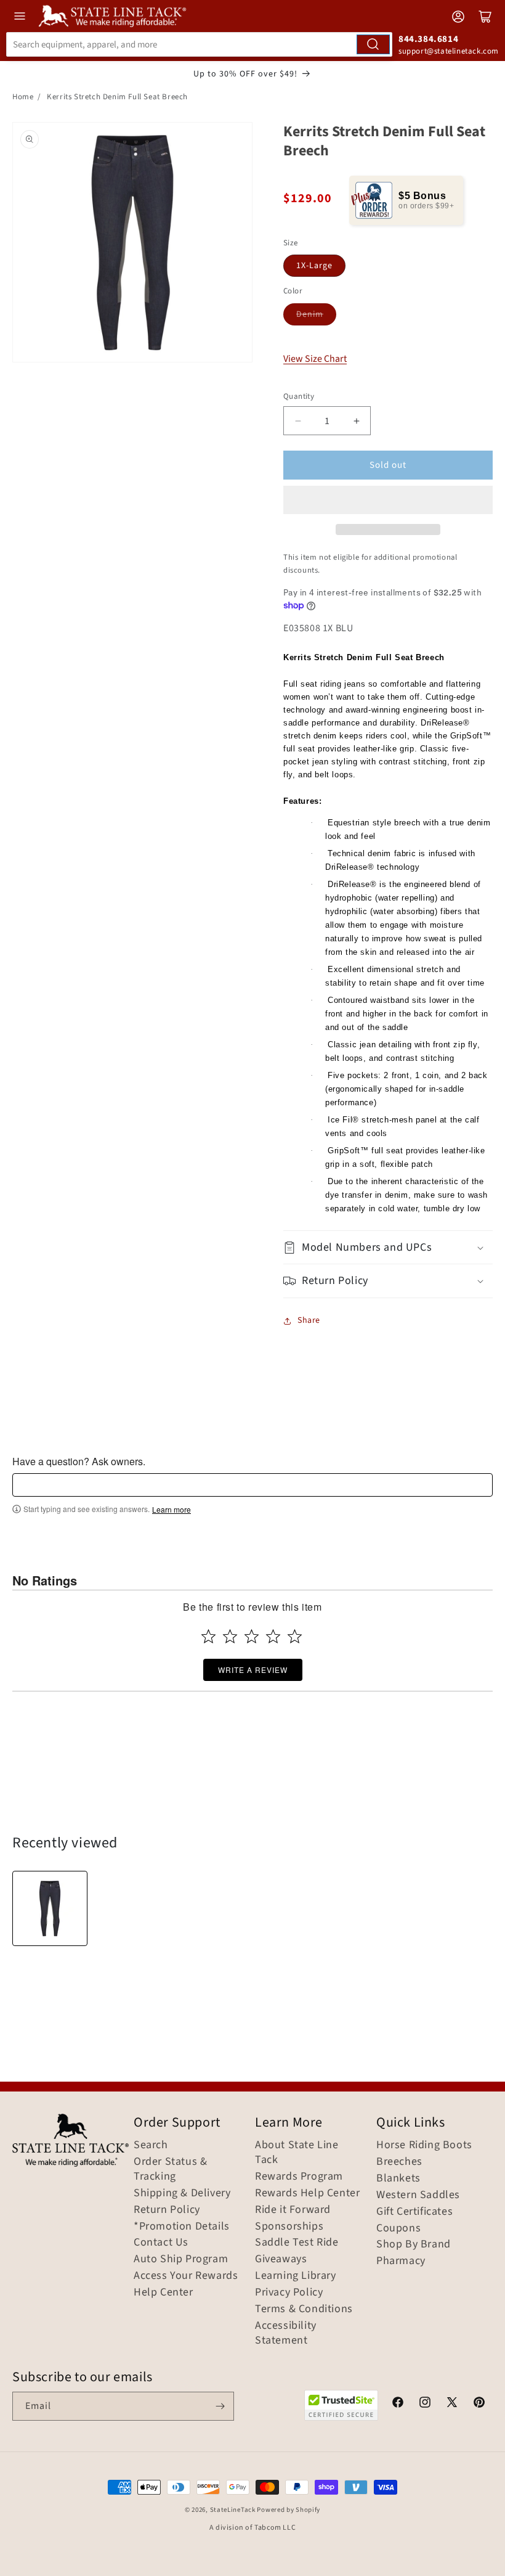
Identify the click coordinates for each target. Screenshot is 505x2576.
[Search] (373, 44)
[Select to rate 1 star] (208, 1636)
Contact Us (161, 2243)
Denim (310, 314)
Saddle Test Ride (297, 2243)
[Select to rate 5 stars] (295, 1636)
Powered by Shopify (289, 2510)
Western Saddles (418, 2195)
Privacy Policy (289, 2292)
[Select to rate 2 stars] (230, 1636)
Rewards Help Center (307, 2193)
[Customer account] (458, 17)
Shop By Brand (414, 2244)
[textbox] (252, 1485)
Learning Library (296, 2276)
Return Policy (167, 2210)
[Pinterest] (479, 2404)
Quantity (299, 396)
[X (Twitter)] (452, 2404)
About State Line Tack (297, 2153)
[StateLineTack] (112, 16)
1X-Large (314, 266)
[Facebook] (398, 2404)
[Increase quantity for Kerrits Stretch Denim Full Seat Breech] (356, 421)
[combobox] (199, 44)
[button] (388, 500)
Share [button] (309, 1320)
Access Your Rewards (186, 2276)
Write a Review (253, 1670)
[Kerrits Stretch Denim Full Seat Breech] (50, 1908)
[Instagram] (425, 2404)
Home (23, 97)
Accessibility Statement (286, 2333)
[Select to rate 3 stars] (252, 1636)
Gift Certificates (414, 2212)
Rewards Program (299, 2177)
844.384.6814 (428, 39)
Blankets (398, 2178)
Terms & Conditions (304, 2309)
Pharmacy (401, 2261)
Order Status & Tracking (170, 2169)
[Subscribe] (220, 2406)
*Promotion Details (182, 2226)
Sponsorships (289, 2226)
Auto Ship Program (181, 2259)
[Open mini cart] (485, 17)
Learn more (172, 1510)
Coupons (398, 2228)
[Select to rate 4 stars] (273, 1636)
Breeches (399, 2162)
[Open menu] (20, 16)
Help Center (164, 2292)
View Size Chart (315, 359)
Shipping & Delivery (182, 2193)
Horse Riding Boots (424, 2145)
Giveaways (281, 2259)
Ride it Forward (293, 2210)
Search (151, 2145)
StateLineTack (233, 2510)
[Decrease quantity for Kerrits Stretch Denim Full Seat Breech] (298, 421)
